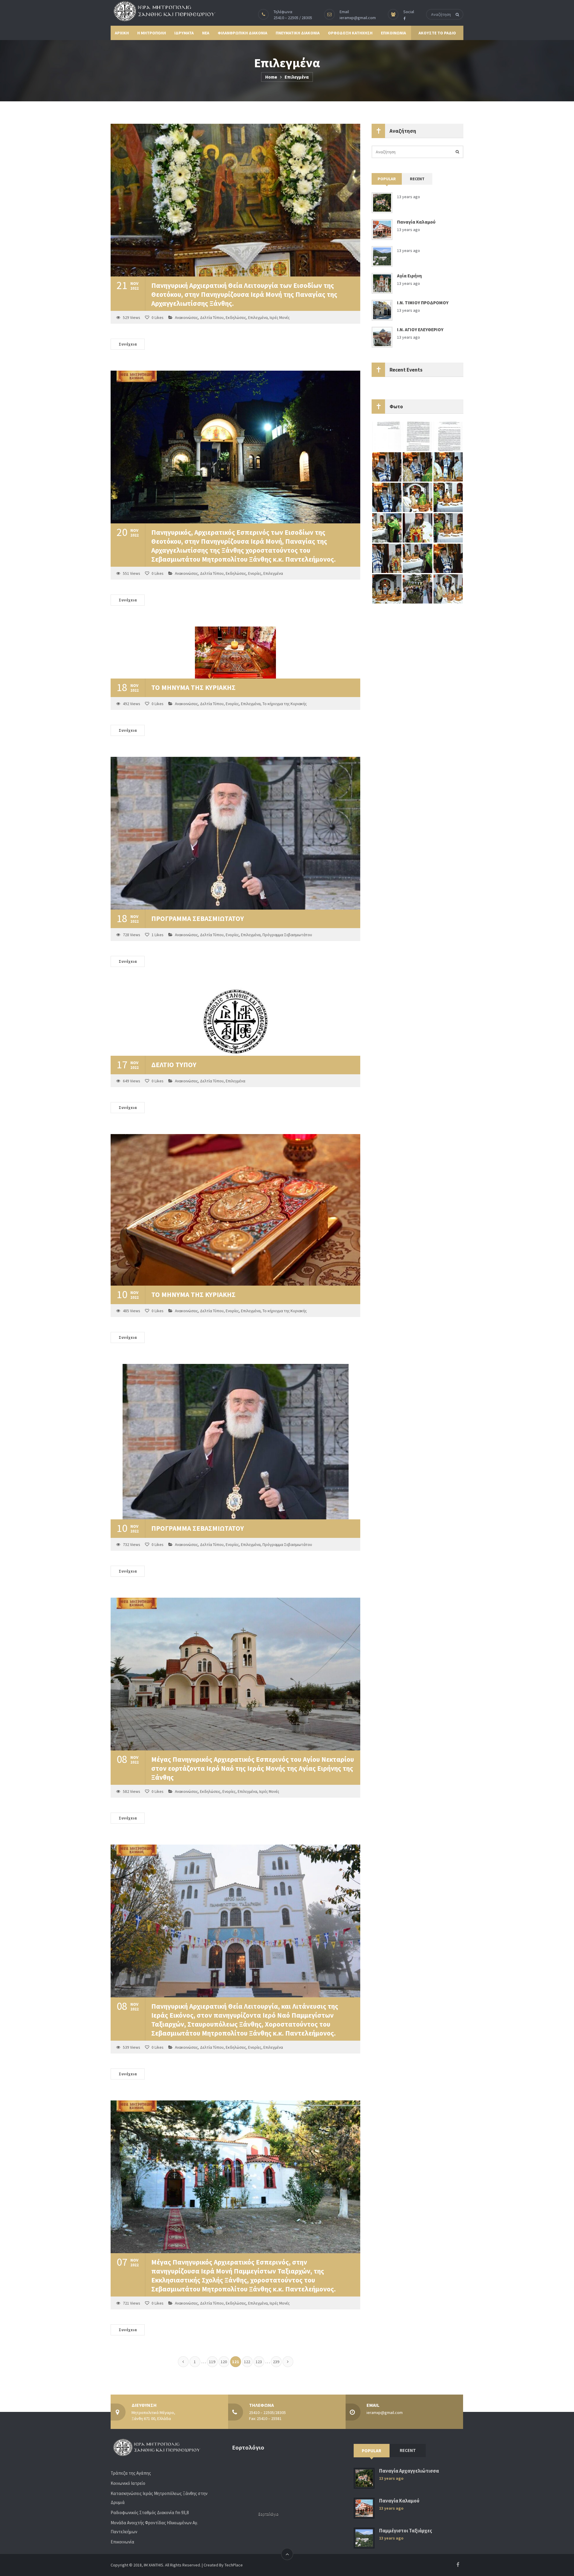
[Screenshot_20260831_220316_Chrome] (387, 436)
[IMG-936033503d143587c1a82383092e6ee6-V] (417, 528)
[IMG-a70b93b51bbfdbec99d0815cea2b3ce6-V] (448, 589)
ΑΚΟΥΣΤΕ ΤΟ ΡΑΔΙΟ (437, 33)
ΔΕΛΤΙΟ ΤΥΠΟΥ (174, 1065)
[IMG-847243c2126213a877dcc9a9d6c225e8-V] (387, 558)
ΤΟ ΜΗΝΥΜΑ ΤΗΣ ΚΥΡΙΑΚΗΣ (193, 687)
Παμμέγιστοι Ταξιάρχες (406, 2531)
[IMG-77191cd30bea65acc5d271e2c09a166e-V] (417, 497)
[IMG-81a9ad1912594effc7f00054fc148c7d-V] (387, 497)
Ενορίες (255, 573)
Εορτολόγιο (268, 2514)
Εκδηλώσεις (236, 318)
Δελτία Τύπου (212, 318)
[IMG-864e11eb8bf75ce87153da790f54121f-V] (417, 467)
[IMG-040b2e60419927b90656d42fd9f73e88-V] (387, 589)
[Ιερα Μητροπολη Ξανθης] (163, 11)
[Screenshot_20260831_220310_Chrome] (417, 436)
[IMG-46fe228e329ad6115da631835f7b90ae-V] (417, 558)
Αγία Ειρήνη (409, 276)
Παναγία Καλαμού (416, 222)
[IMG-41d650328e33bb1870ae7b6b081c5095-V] (448, 558)
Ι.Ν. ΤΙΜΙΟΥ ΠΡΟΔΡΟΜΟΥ (423, 303)
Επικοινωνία (122, 2542)
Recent (417, 179)
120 (224, 2362)
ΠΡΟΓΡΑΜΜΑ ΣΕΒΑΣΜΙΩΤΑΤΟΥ (198, 918)
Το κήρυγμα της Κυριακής (285, 704)
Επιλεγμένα (258, 318)
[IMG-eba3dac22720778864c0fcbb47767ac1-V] (448, 497)
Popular (387, 179)
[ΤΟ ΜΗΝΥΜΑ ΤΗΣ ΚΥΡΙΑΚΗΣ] (235, 653)
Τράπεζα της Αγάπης (131, 2473)
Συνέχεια (128, 344)
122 (247, 2362)
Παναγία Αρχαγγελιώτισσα (409, 2471)
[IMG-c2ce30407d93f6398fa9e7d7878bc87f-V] (387, 528)
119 (212, 2362)
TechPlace (234, 2565)
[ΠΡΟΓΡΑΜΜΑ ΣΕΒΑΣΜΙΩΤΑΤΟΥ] (235, 833)
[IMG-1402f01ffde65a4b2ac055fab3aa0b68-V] (448, 528)
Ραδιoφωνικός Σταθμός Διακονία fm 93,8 (150, 2512)
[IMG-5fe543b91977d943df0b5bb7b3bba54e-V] (387, 467)
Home (271, 77)
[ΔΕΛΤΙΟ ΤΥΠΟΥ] (235, 1022)
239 (276, 2362)
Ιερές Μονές (280, 318)
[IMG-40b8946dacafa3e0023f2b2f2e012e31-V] (448, 467)
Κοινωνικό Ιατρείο (128, 2483)
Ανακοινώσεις (186, 318)
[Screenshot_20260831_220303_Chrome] (448, 436)
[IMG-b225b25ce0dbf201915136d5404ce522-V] (417, 589)
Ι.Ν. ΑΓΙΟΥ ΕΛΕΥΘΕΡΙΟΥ (420, 330)
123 (259, 2362)
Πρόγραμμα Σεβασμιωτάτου (287, 935)
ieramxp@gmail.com (358, 18)
